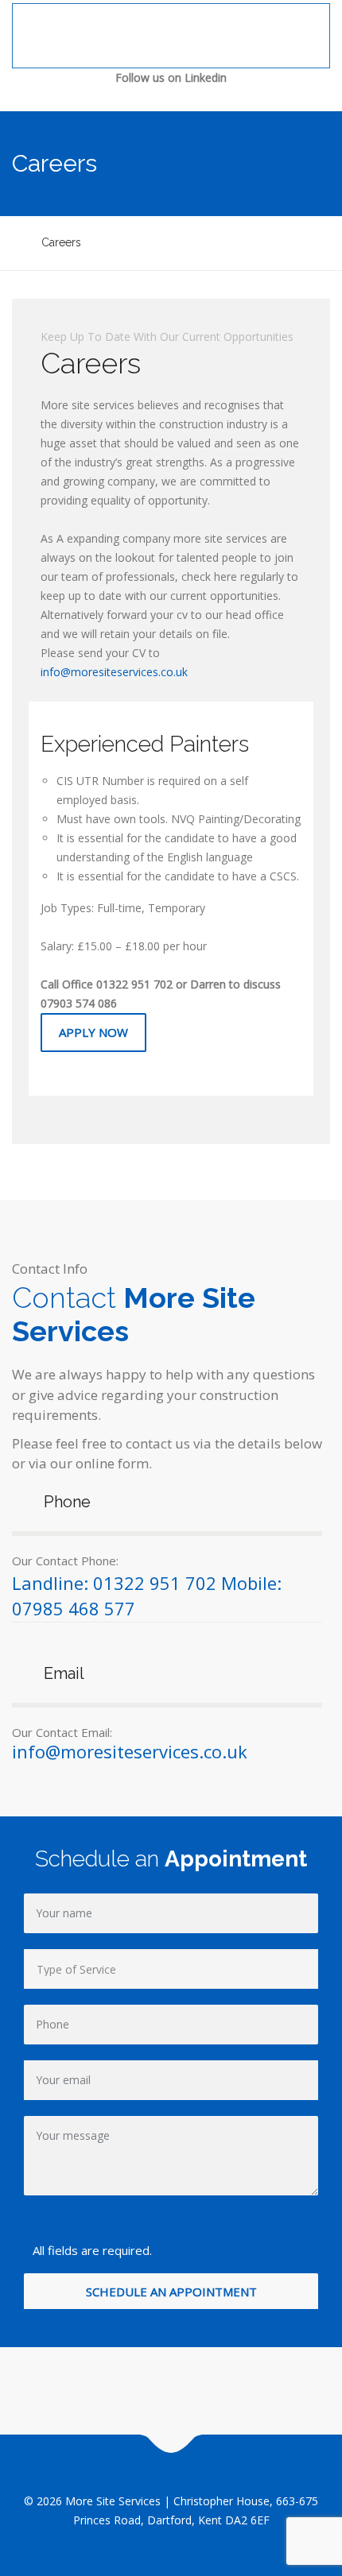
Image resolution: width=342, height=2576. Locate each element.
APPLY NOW (93, 1032)
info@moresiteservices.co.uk (114, 672)
